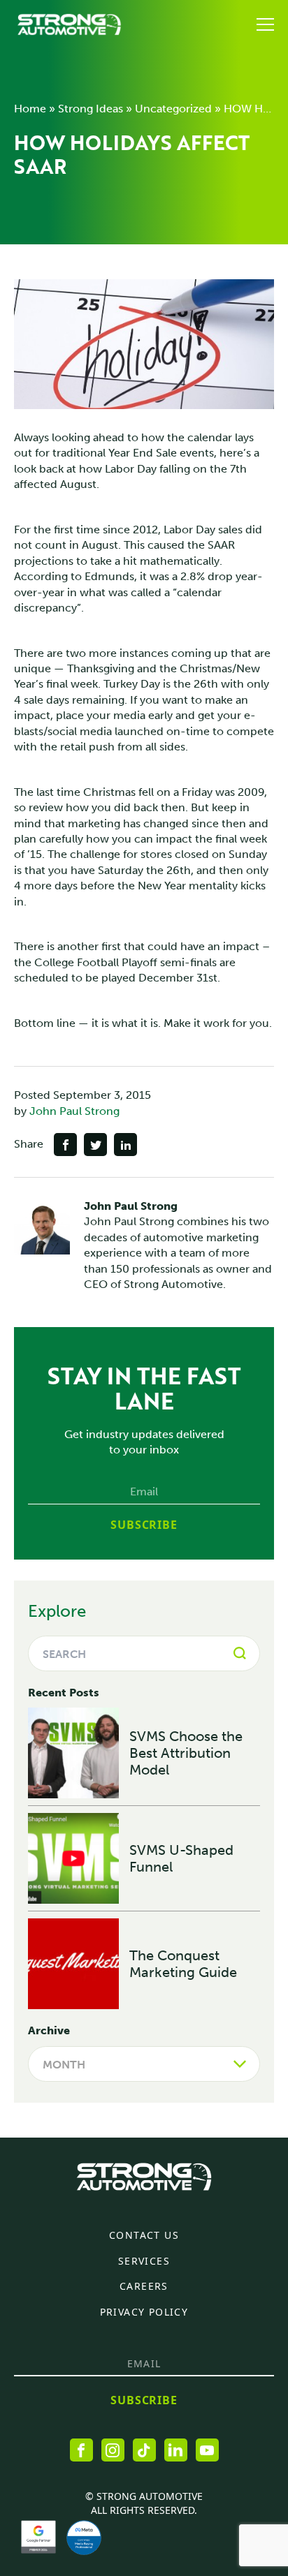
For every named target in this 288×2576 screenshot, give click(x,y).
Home (30, 109)
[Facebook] (81, 2450)
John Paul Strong (74, 1111)
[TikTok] (144, 2450)
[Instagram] (113, 2450)
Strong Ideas (91, 109)
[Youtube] (207, 2450)
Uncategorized (173, 109)
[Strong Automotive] (69, 24)
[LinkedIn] (176, 2450)
